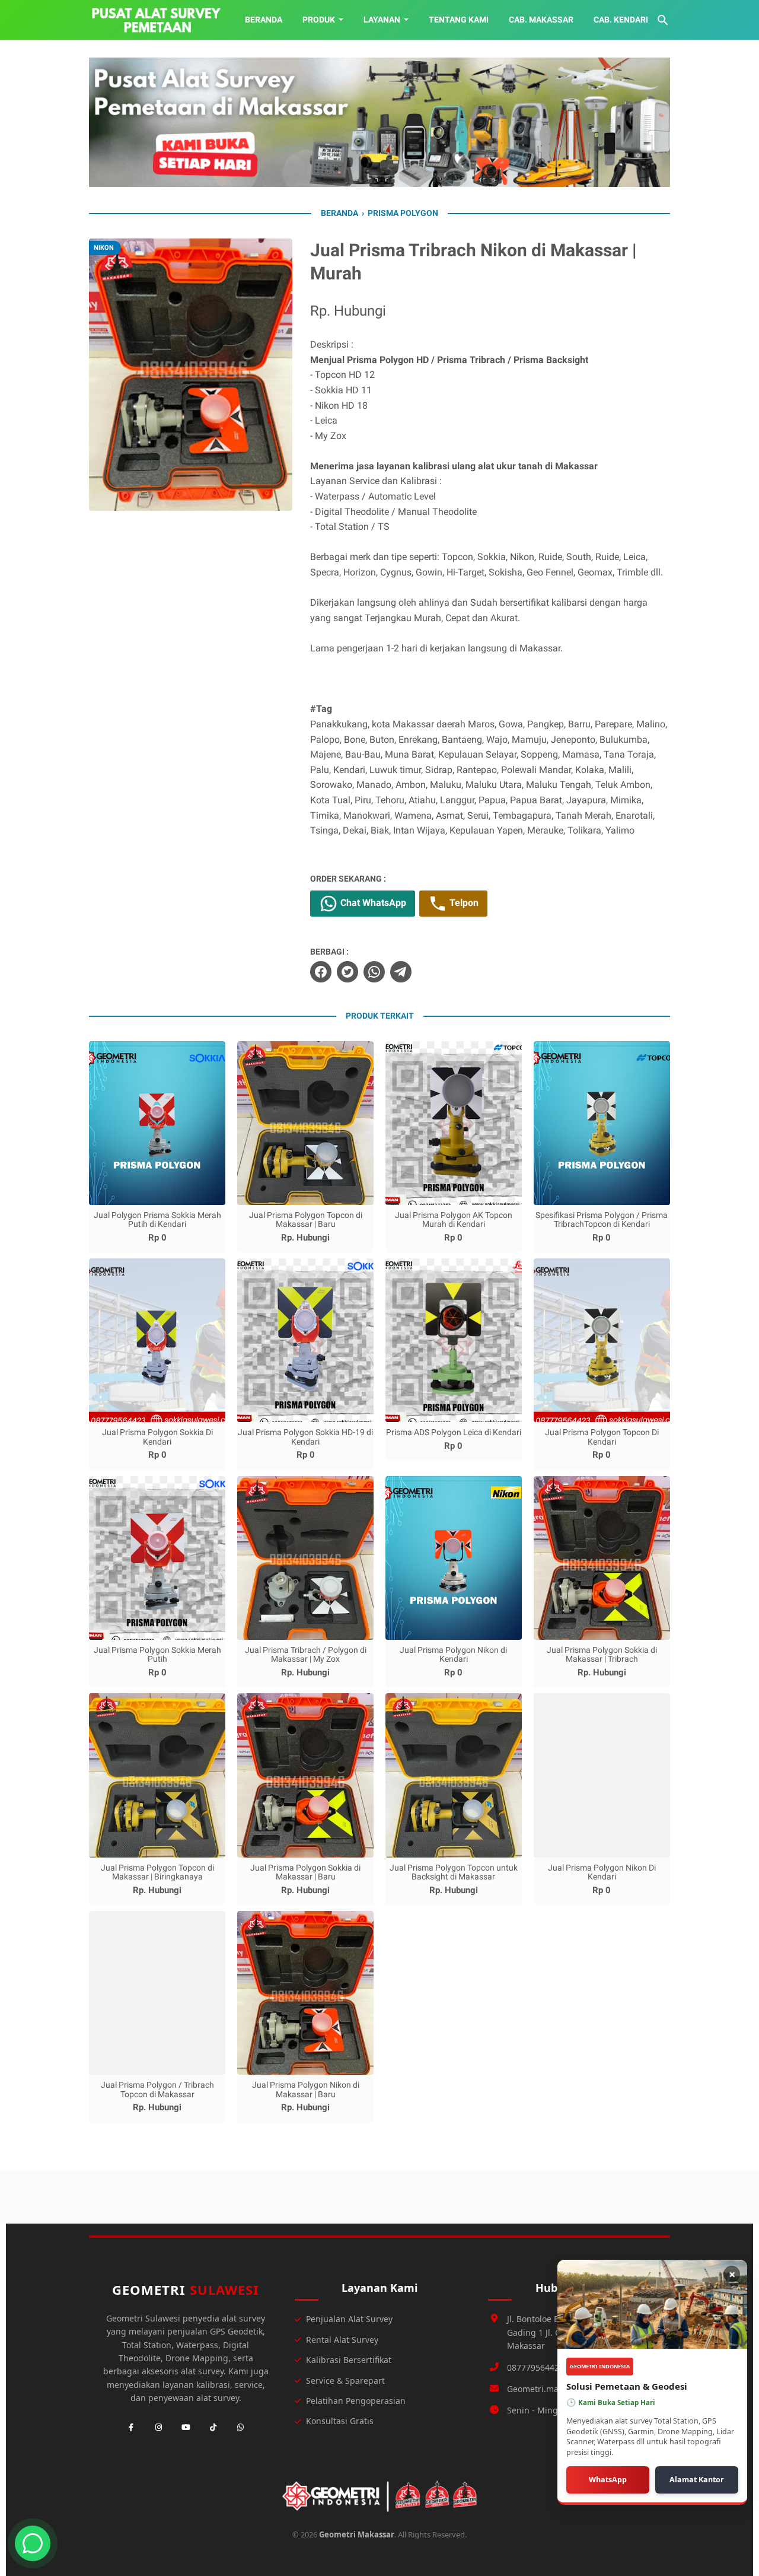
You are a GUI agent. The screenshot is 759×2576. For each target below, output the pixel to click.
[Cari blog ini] (663, 20)
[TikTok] (213, 2428)
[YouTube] (186, 2428)
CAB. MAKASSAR (541, 20)
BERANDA (264, 20)
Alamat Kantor (697, 2480)
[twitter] (347, 972)
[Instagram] (158, 2428)
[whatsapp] (374, 972)
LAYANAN (382, 20)
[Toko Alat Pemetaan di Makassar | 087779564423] (156, 20)
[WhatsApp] (240, 2428)
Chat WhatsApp (372, 903)
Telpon (463, 903)
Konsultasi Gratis (340, 2421)
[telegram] (401, 972)
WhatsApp (608, 2480)
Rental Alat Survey (342, 2340)
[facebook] (321, 972)
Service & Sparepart (345, 2381)
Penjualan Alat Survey (349, 2319)
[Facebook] (131, 2428)
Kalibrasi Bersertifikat (349, 2360)
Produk (319, 20)
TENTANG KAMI (459, 20)
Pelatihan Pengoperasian (356, 2401)
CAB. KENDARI (621, 20)
